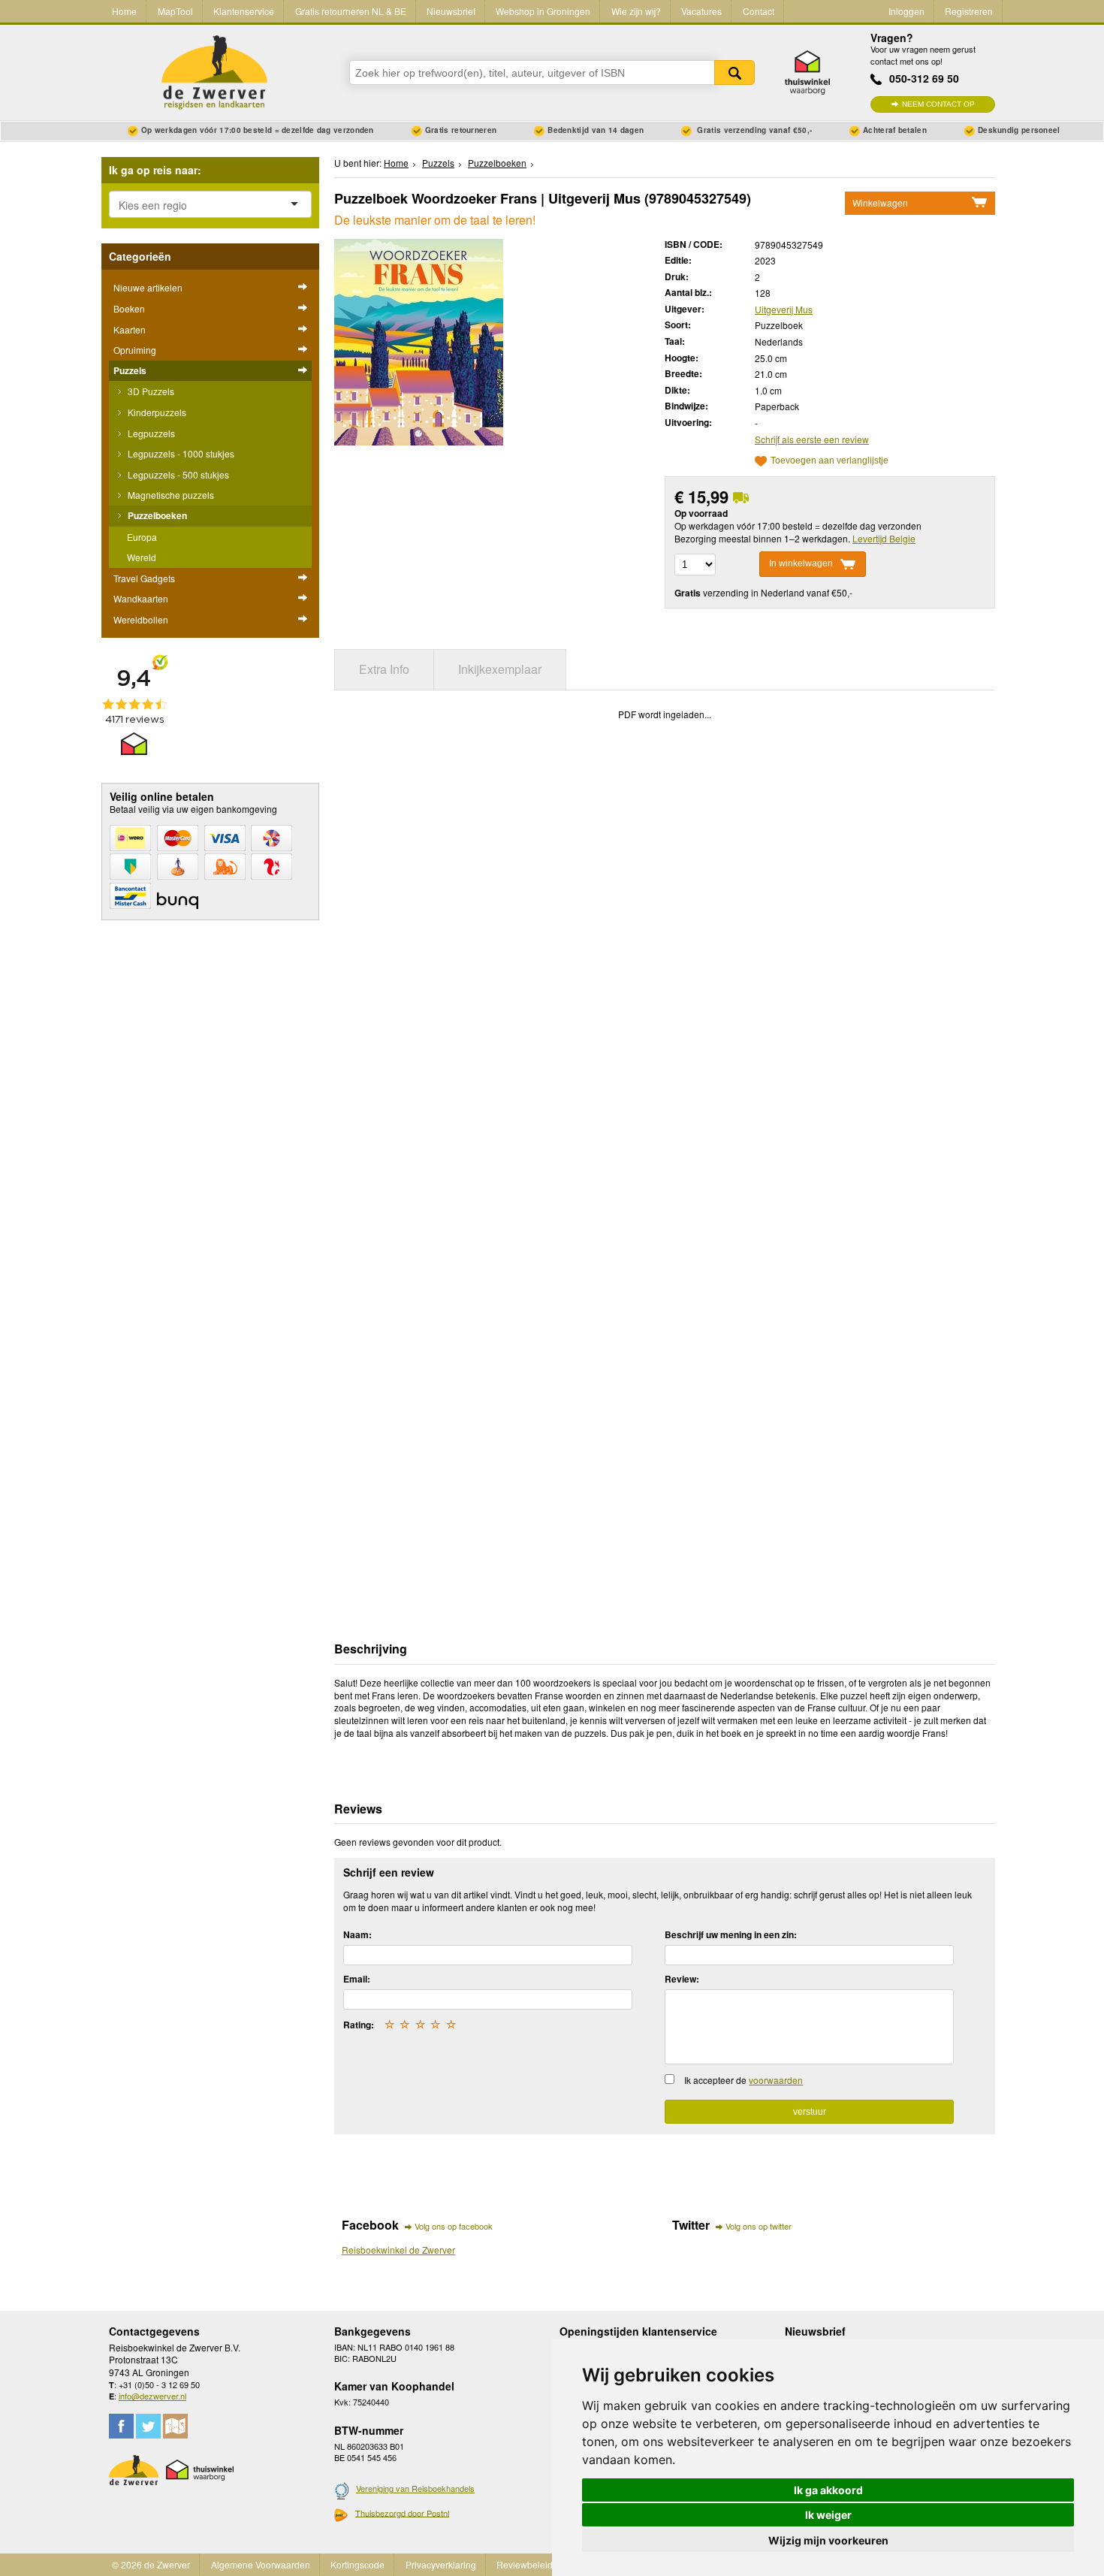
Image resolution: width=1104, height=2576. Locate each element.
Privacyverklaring (441, 2564)
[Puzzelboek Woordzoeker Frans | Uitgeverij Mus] (419, 340)
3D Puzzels (150, 391)
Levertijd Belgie (884, 538)
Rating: (359, 2025)
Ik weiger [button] (828, 2515)
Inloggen (906, 11)
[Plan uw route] (175, 2426)
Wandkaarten (141, 598)
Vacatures (701, 11)
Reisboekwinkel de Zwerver (398, 2250)
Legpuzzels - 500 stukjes (177, 474)
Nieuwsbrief (451, 11)
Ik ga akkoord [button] (828, 2490)
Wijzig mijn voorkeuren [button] (828, 2540)
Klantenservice (244, 11)
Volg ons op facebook (454, 2226)
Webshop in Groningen (543, 11)
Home (124, 11)
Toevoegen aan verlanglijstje (830, 461)
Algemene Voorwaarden (261, 2564)
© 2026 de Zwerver (151, 2564)
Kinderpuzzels (156, 412)
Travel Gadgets (144, 578)
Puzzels (130, 370)
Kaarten (130, 329)
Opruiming (135, 350)
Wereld (142, 557)
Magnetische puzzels (170, 495)
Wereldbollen (141, 619)
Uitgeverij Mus (784, 309)
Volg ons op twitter (759, 2226)
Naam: (357, 1934)
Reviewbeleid (525, 2564)
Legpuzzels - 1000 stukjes (180, 453)
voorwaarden (776, 2080)
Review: (682, 1979)
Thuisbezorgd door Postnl (402, 2513)
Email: (357, 1979)
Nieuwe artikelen (148, 287)
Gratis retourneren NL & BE (351, 11)
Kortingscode (357, 2564)
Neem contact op (938, 104)
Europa (142, 537)
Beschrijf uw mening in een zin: (731, 1934)
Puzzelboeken (156, 515)
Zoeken (734, 72)
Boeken (129, 308)
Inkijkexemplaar (500, 669)
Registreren (969, 11)
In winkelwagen (801, 563)
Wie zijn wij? (636, 11)
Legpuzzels (150, 433)
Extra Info (384, 669)
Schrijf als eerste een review (812, 439)
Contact (759, 11)
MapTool (175, 11)
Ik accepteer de (744, 2080)
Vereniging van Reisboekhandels (415, 2488)
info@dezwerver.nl (152, 2396)
